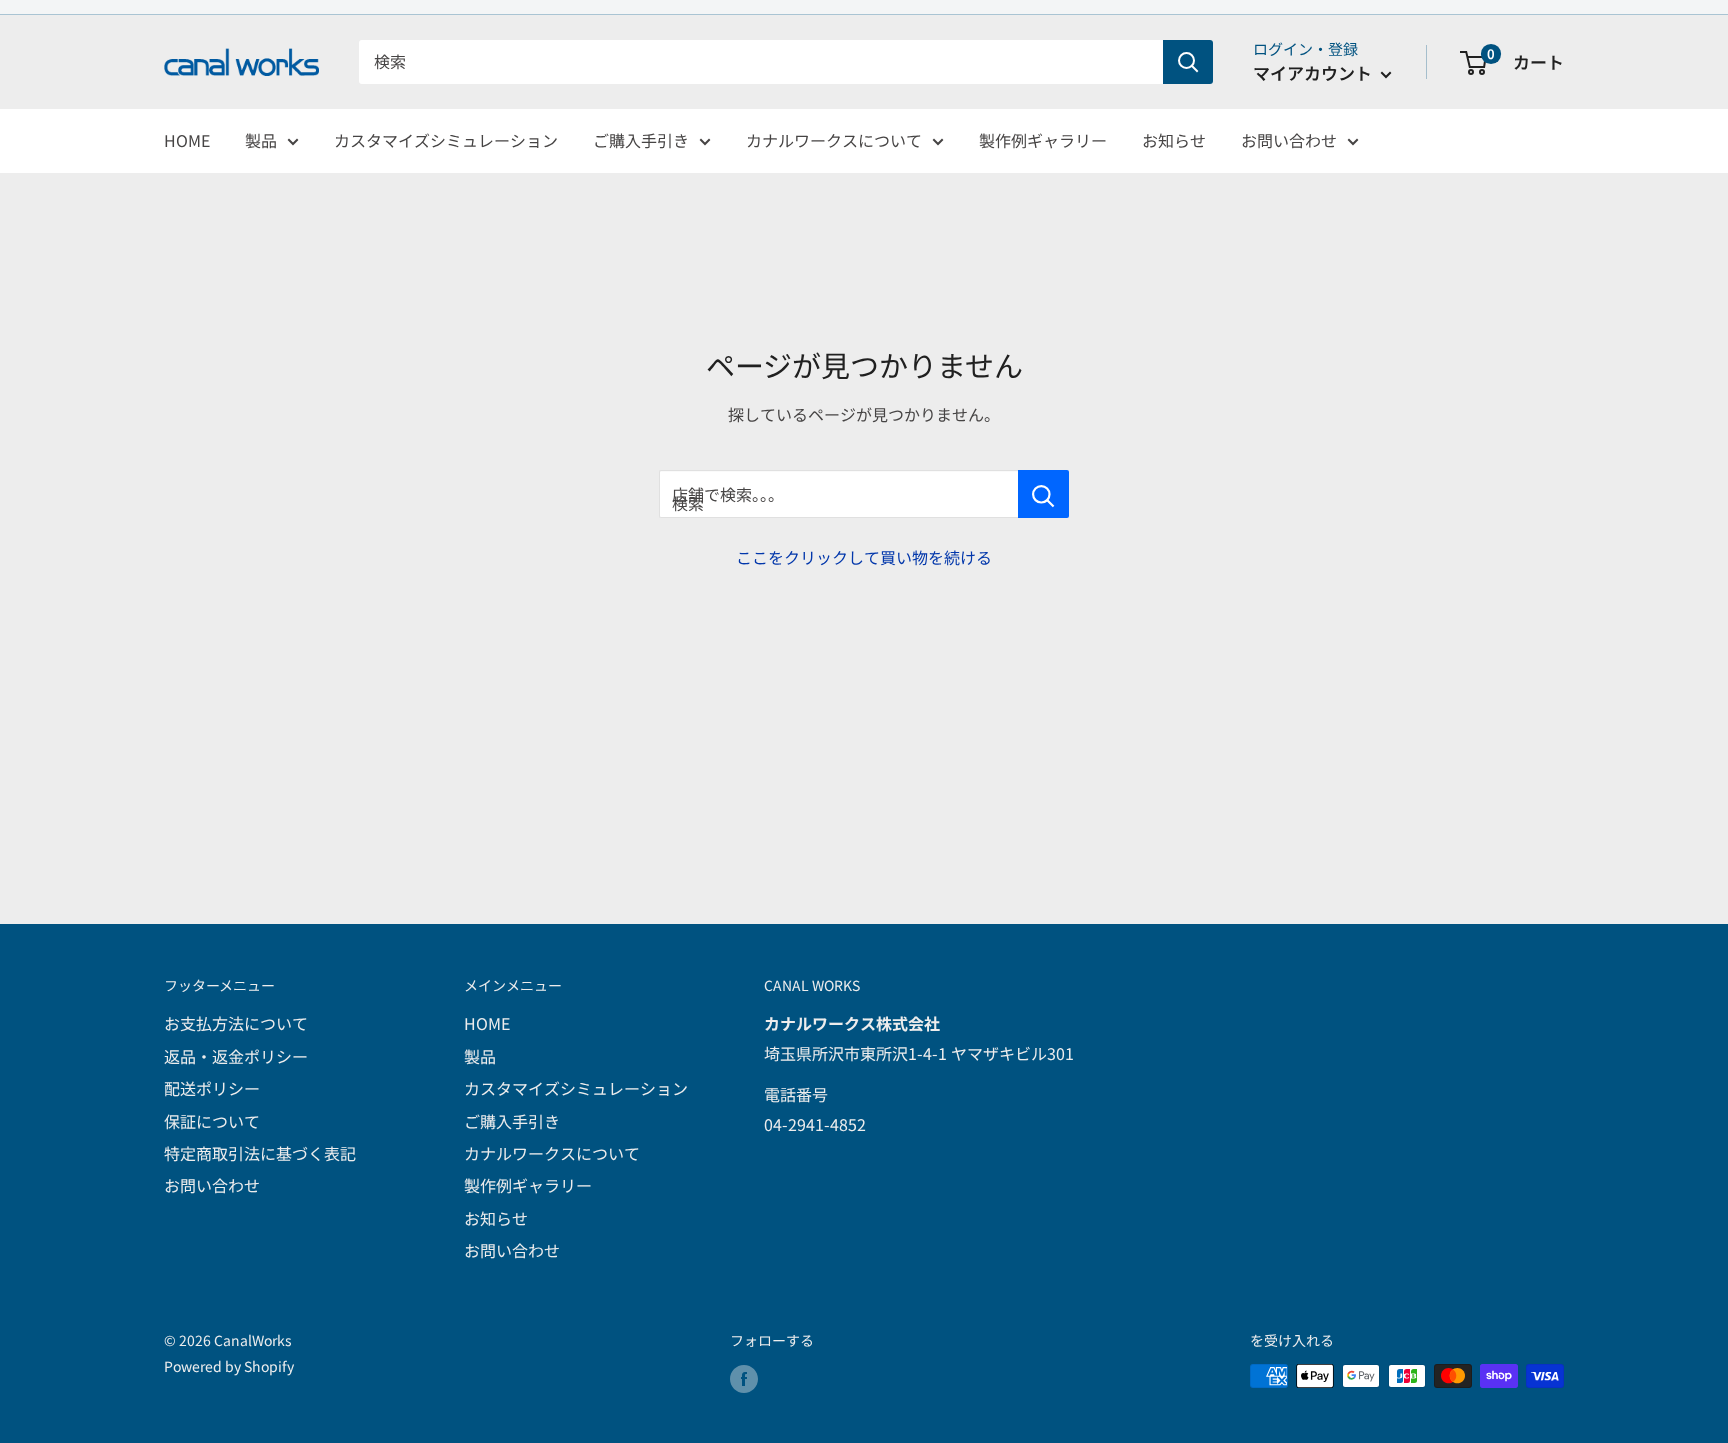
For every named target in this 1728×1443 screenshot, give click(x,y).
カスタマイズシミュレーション (446, 140)
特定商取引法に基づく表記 (260, 1153)
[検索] (1188, 62)
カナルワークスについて (834, 140)
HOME (187, 140)
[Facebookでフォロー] (744, 1378)
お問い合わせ (1289, 140)
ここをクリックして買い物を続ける (864, 557)
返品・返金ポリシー (236, 1056)
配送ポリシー (212, 1088)
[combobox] (761, 62)
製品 (261, 140)
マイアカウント (1314, 72)
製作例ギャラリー (1043, 140)
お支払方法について (236, 1023)
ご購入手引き (641, 140)
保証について (212, 1121)
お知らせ (1174, 140)
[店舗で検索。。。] (1043, 494)
